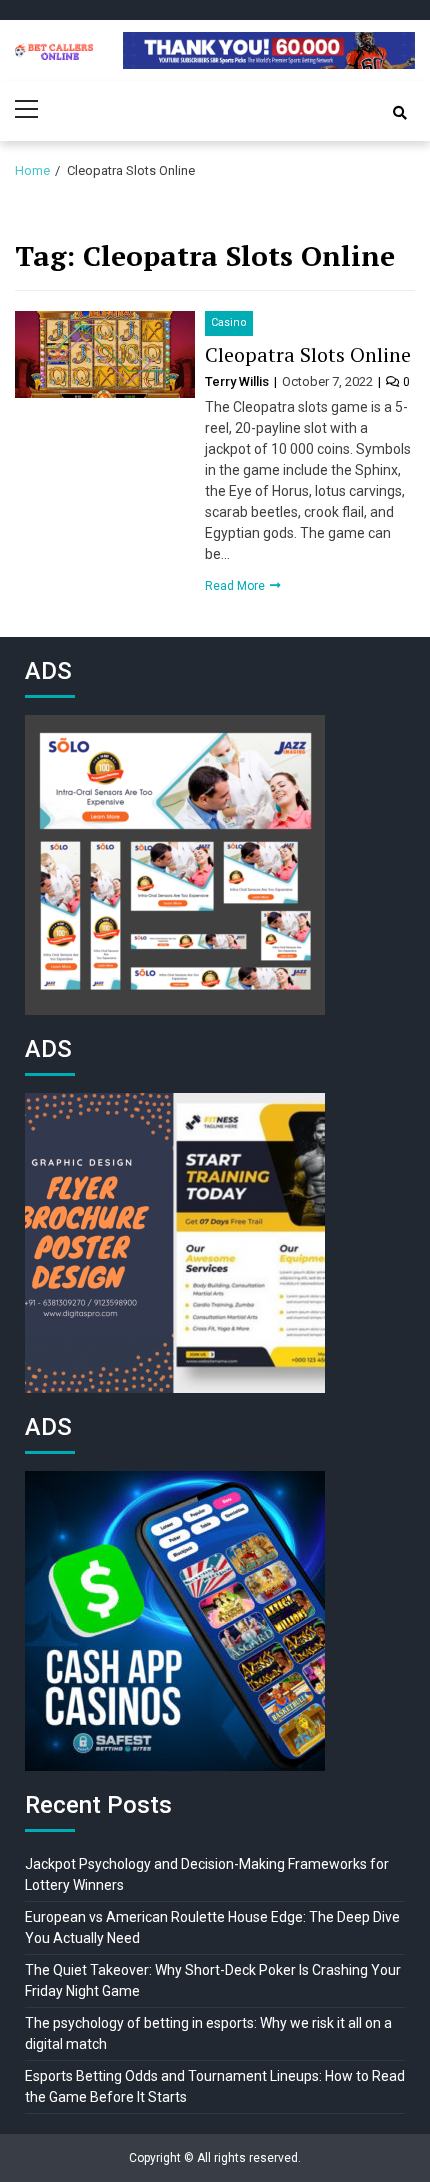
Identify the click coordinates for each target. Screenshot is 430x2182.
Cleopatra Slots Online (308, 354)
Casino (229, 322)
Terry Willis (238, 381)
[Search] (400, 113)
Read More (236, 586)
